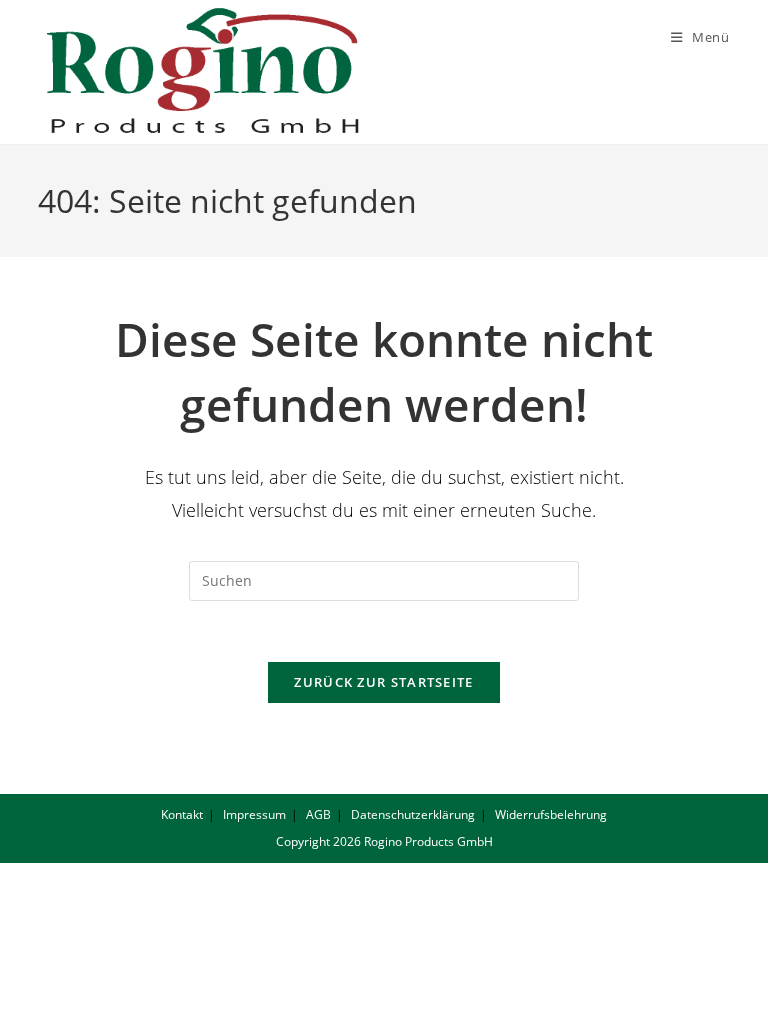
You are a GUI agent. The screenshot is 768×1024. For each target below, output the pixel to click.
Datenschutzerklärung (413, 814)
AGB (318, 814)
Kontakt (182, 814)
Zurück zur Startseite (383, 682)
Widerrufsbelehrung (551, 814)
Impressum (254, 814)
